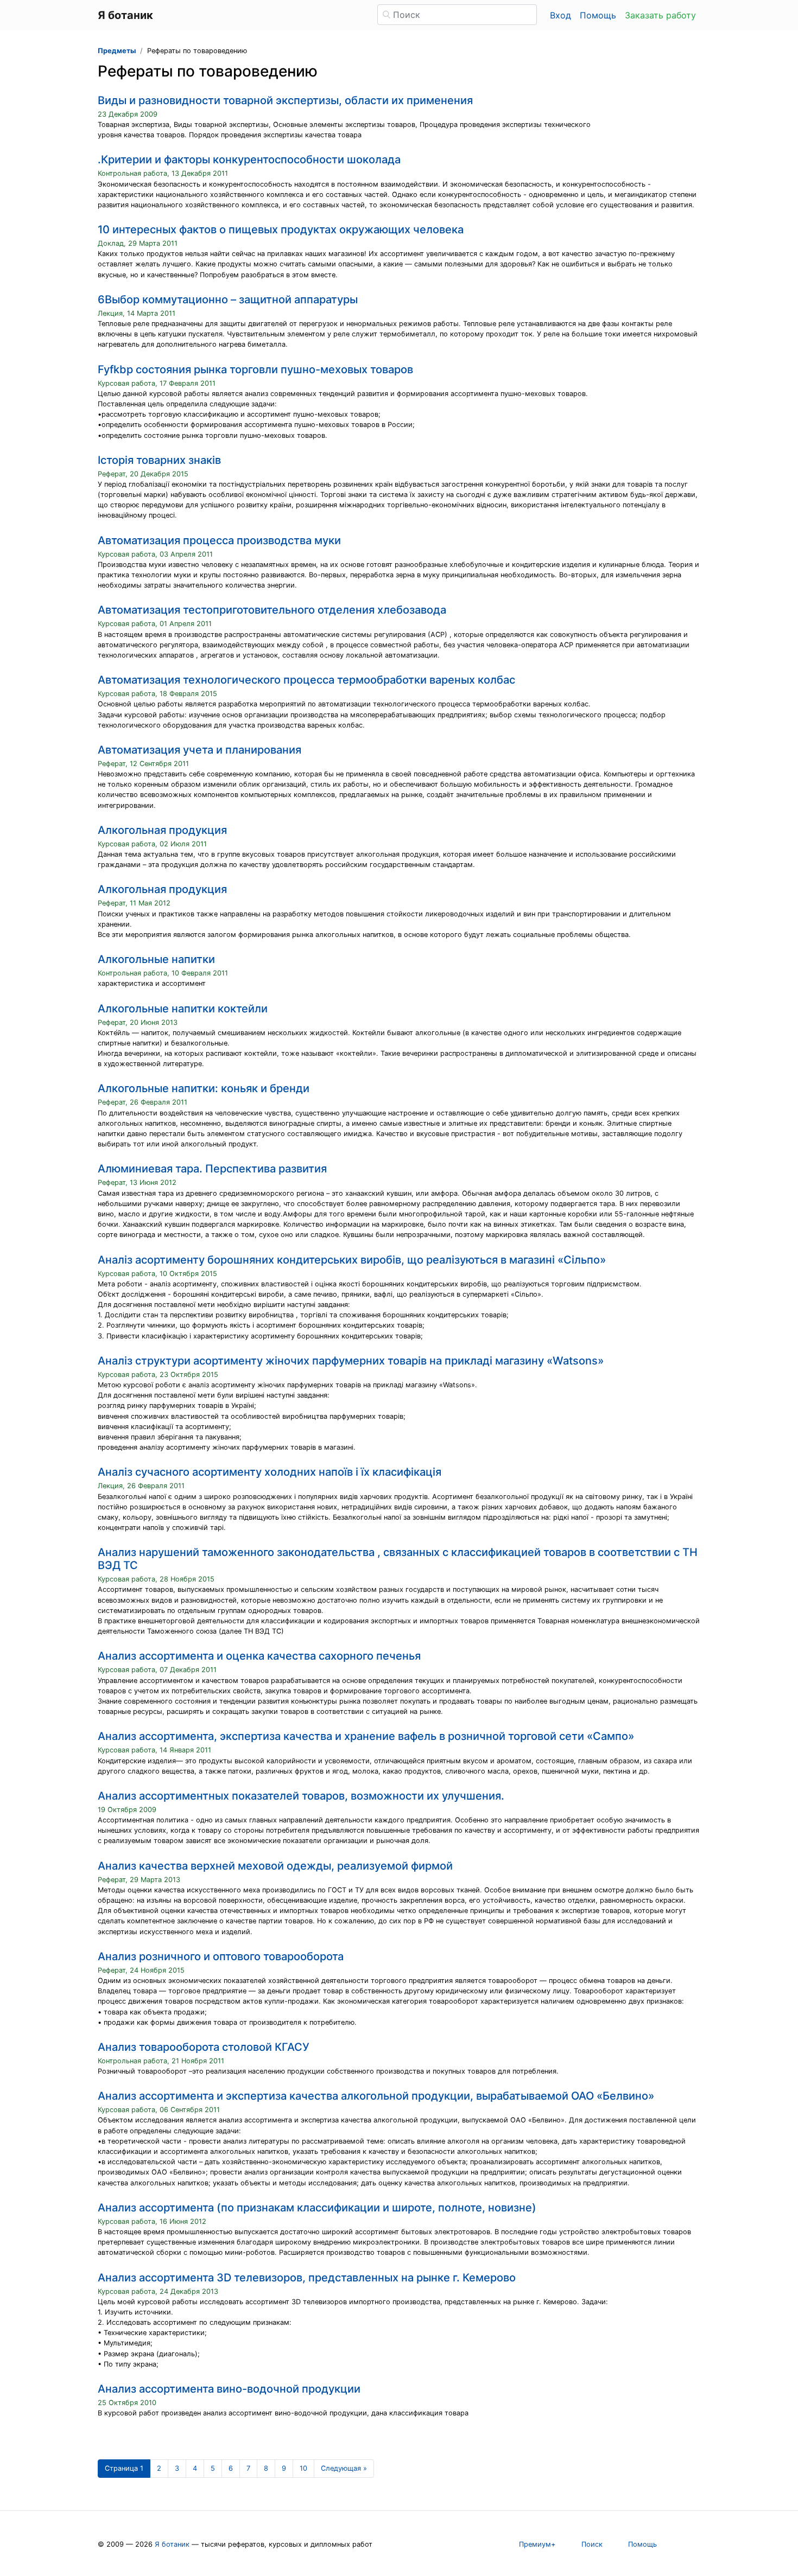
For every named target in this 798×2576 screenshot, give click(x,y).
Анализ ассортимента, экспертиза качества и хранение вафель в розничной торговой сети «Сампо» (366, 1736)
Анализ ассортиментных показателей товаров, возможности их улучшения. (301, 1796)
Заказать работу (660, 15)
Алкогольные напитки (156, 959)
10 (303, 2468)
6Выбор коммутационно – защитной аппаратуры (228, 299)
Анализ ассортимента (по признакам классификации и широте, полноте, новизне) (317, 2208)
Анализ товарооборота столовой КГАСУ (204, 2047)
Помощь (598, 15)
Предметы (117, 51)
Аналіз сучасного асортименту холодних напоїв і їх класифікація (270, 1472)
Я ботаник (172, 2544)
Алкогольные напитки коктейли (183, 1009)
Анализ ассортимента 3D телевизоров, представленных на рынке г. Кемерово (307, 2278)
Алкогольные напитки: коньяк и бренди (204, 1088)
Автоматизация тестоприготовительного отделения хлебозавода (272, 610)
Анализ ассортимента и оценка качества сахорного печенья (259, 1656)
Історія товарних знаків (159, 460)
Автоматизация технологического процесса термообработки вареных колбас (306, 680)
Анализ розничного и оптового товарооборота (221, 1956)
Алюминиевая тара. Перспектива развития (212, 1169)
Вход (560, 15)
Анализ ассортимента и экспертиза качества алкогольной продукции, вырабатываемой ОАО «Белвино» (376, 2096)
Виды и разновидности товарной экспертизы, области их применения (285, 100)
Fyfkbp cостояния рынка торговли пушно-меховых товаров (255, 369)
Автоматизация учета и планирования (199, 750)
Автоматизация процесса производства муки (219, 540)
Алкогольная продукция (162, 830)
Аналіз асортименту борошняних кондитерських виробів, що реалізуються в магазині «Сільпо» (352, 1260)
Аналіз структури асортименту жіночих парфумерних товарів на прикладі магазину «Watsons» (351, 1361)
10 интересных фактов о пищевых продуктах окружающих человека (281, 229)
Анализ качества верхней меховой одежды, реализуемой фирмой (275, 1866)
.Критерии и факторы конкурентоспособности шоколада (249, 160)
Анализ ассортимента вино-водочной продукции (229, 2389)
